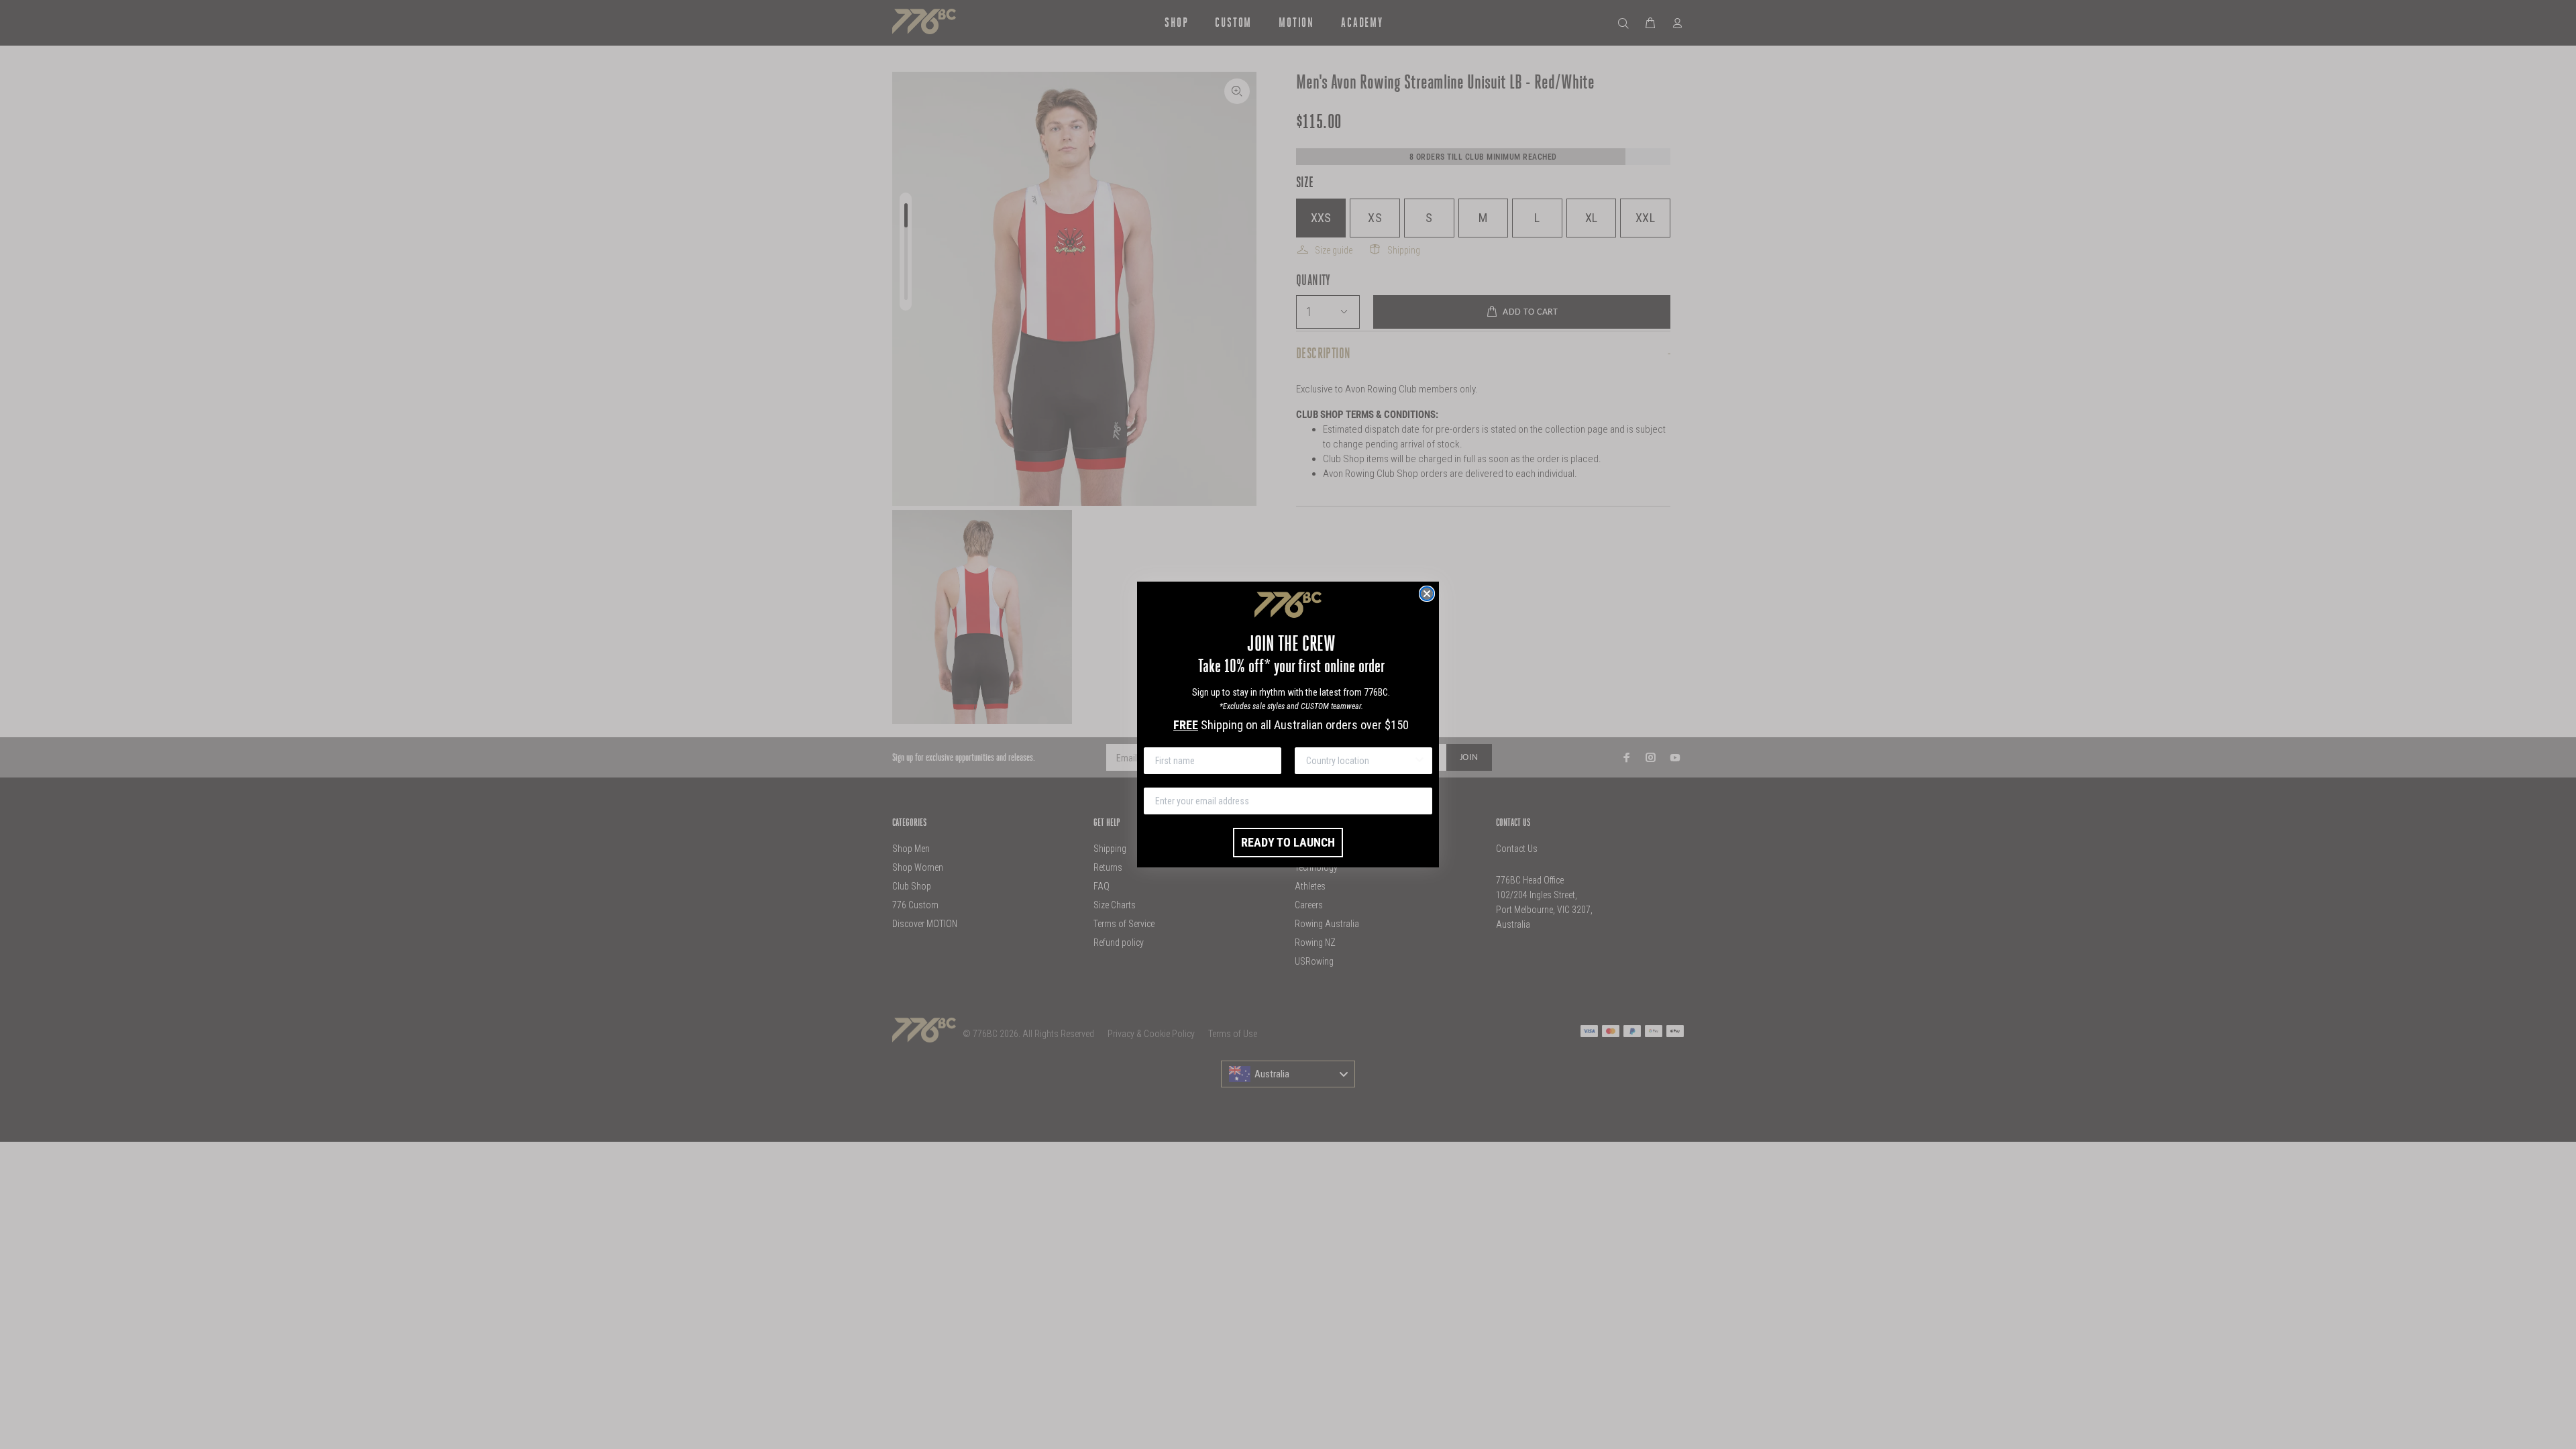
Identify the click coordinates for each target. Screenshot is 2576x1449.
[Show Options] (1419, 761)
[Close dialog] (1427, 594)
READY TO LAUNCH (1288, 842)
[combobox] (1359, 761)
